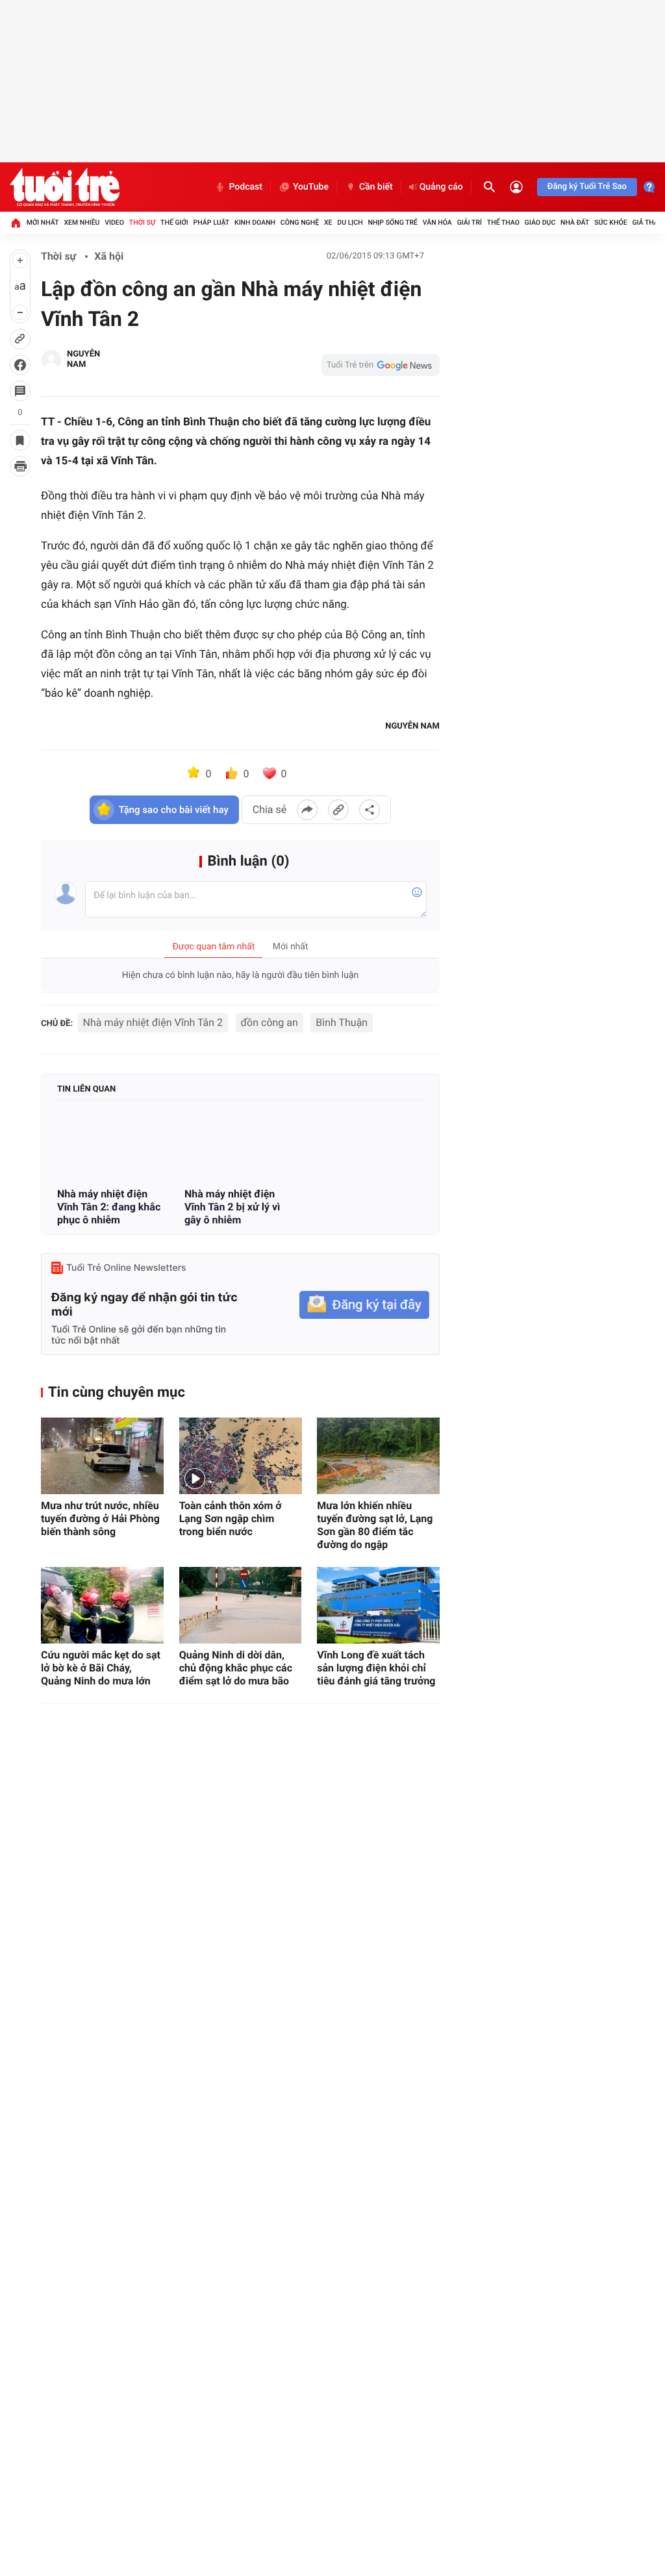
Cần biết (376, 187)
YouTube (311, 187)
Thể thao (503, 222)
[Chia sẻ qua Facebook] (307, 810)
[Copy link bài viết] (338, 810)
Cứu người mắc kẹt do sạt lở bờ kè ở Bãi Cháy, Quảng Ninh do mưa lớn (101, 1668)
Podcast (245, 187)
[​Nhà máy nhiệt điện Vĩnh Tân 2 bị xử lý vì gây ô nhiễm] (240, 1145)
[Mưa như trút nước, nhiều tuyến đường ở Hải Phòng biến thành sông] (102, 1456)
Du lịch (350, 222)
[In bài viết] (20, 466)
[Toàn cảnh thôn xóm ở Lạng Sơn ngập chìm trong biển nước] (241, 1456)
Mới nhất (43, 222)
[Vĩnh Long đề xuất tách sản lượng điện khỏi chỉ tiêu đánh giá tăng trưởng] (378, 1605)
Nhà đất (575, 222)
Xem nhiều (82, 222)
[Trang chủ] (16, 223)
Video (114, 222)
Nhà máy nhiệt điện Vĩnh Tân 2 (153, 1022)
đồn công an (270, 1022)
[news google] (381, 365)
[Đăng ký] (364, 1305)
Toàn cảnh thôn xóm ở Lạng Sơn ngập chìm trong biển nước (231, 1519)
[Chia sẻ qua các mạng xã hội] (370, 810)
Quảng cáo (441, 187)
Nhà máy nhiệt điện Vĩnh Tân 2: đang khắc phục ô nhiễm (109, 1207)
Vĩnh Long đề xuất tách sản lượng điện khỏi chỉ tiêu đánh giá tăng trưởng (376, 1668)
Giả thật (647, 222)
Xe (328, 222)
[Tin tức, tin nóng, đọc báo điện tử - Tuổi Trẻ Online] (65, 187)
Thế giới (174, 222)
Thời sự (142, 222)
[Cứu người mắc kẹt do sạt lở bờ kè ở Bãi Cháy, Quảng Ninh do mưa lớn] (102, 1605)
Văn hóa (437, 222)
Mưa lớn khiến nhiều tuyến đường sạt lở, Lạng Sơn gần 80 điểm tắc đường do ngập (375, 1525)
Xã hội (109, 256)
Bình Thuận (342, 1022)
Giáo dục (540, 222)
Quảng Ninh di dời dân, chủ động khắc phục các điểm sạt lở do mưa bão (236, 1668)
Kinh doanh (255, 222)
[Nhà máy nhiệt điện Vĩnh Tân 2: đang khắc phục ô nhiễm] (113, 1145)
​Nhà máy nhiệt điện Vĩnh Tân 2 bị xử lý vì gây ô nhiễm (232, 1207)
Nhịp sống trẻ (393, 222)
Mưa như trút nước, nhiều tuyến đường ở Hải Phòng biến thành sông (100, 1519)
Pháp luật (212, 222)
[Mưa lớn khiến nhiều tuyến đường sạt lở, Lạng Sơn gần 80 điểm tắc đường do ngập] (378, 1456)
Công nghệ (300, 222)
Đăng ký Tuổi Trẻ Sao (587, 187)
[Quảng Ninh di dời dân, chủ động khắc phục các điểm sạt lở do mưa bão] (241, 1605)
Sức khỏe (610, 222)
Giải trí (470, 222)
